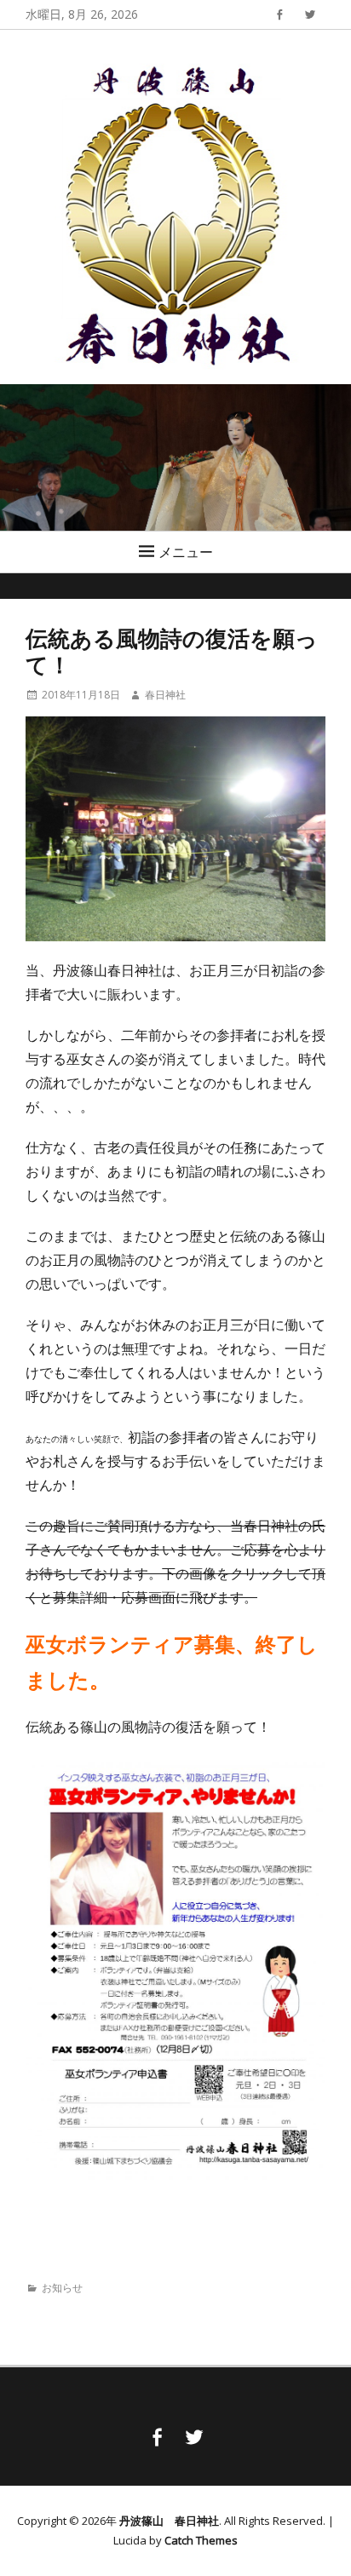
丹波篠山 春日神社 (169, 2521)
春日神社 (165, 695)
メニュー (186, 552)
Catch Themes (201, 2540)
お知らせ (62, 2288)
